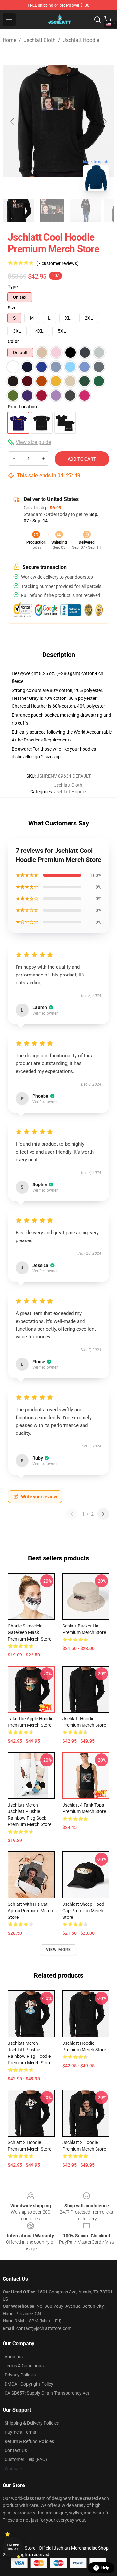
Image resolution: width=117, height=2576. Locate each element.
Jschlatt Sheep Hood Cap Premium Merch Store (83, 1911)
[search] (97, 20)
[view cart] (108, 20)
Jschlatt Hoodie (81, 40)
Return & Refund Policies (29, 2441)
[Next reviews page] (103, 1514)
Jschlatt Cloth (40, 40)
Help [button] (105, 2568)
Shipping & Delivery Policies (32, 2423)
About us (14, 2357)
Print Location (22, 407)
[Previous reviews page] (72, 1514)
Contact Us (16, 2450)
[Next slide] (104, 121)
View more (59, 1950)
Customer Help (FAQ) (26, 2459)
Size (12, 308)
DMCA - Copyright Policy (29, 2384)
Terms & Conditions (24, 2366)
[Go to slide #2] (52, 211)
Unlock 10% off (13, 2547)
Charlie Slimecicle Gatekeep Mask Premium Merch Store (30, 1632)
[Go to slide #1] (18, 211)
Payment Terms (20, 2432)
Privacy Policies (20, 2375)
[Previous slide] (13, 121)
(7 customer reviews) (58, 263)
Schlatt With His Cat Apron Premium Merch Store (30, 1911)
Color (13, 341)
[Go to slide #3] (86, 211)
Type (13, 287)
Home (9, 40)
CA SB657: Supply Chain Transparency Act (47, 2393)
